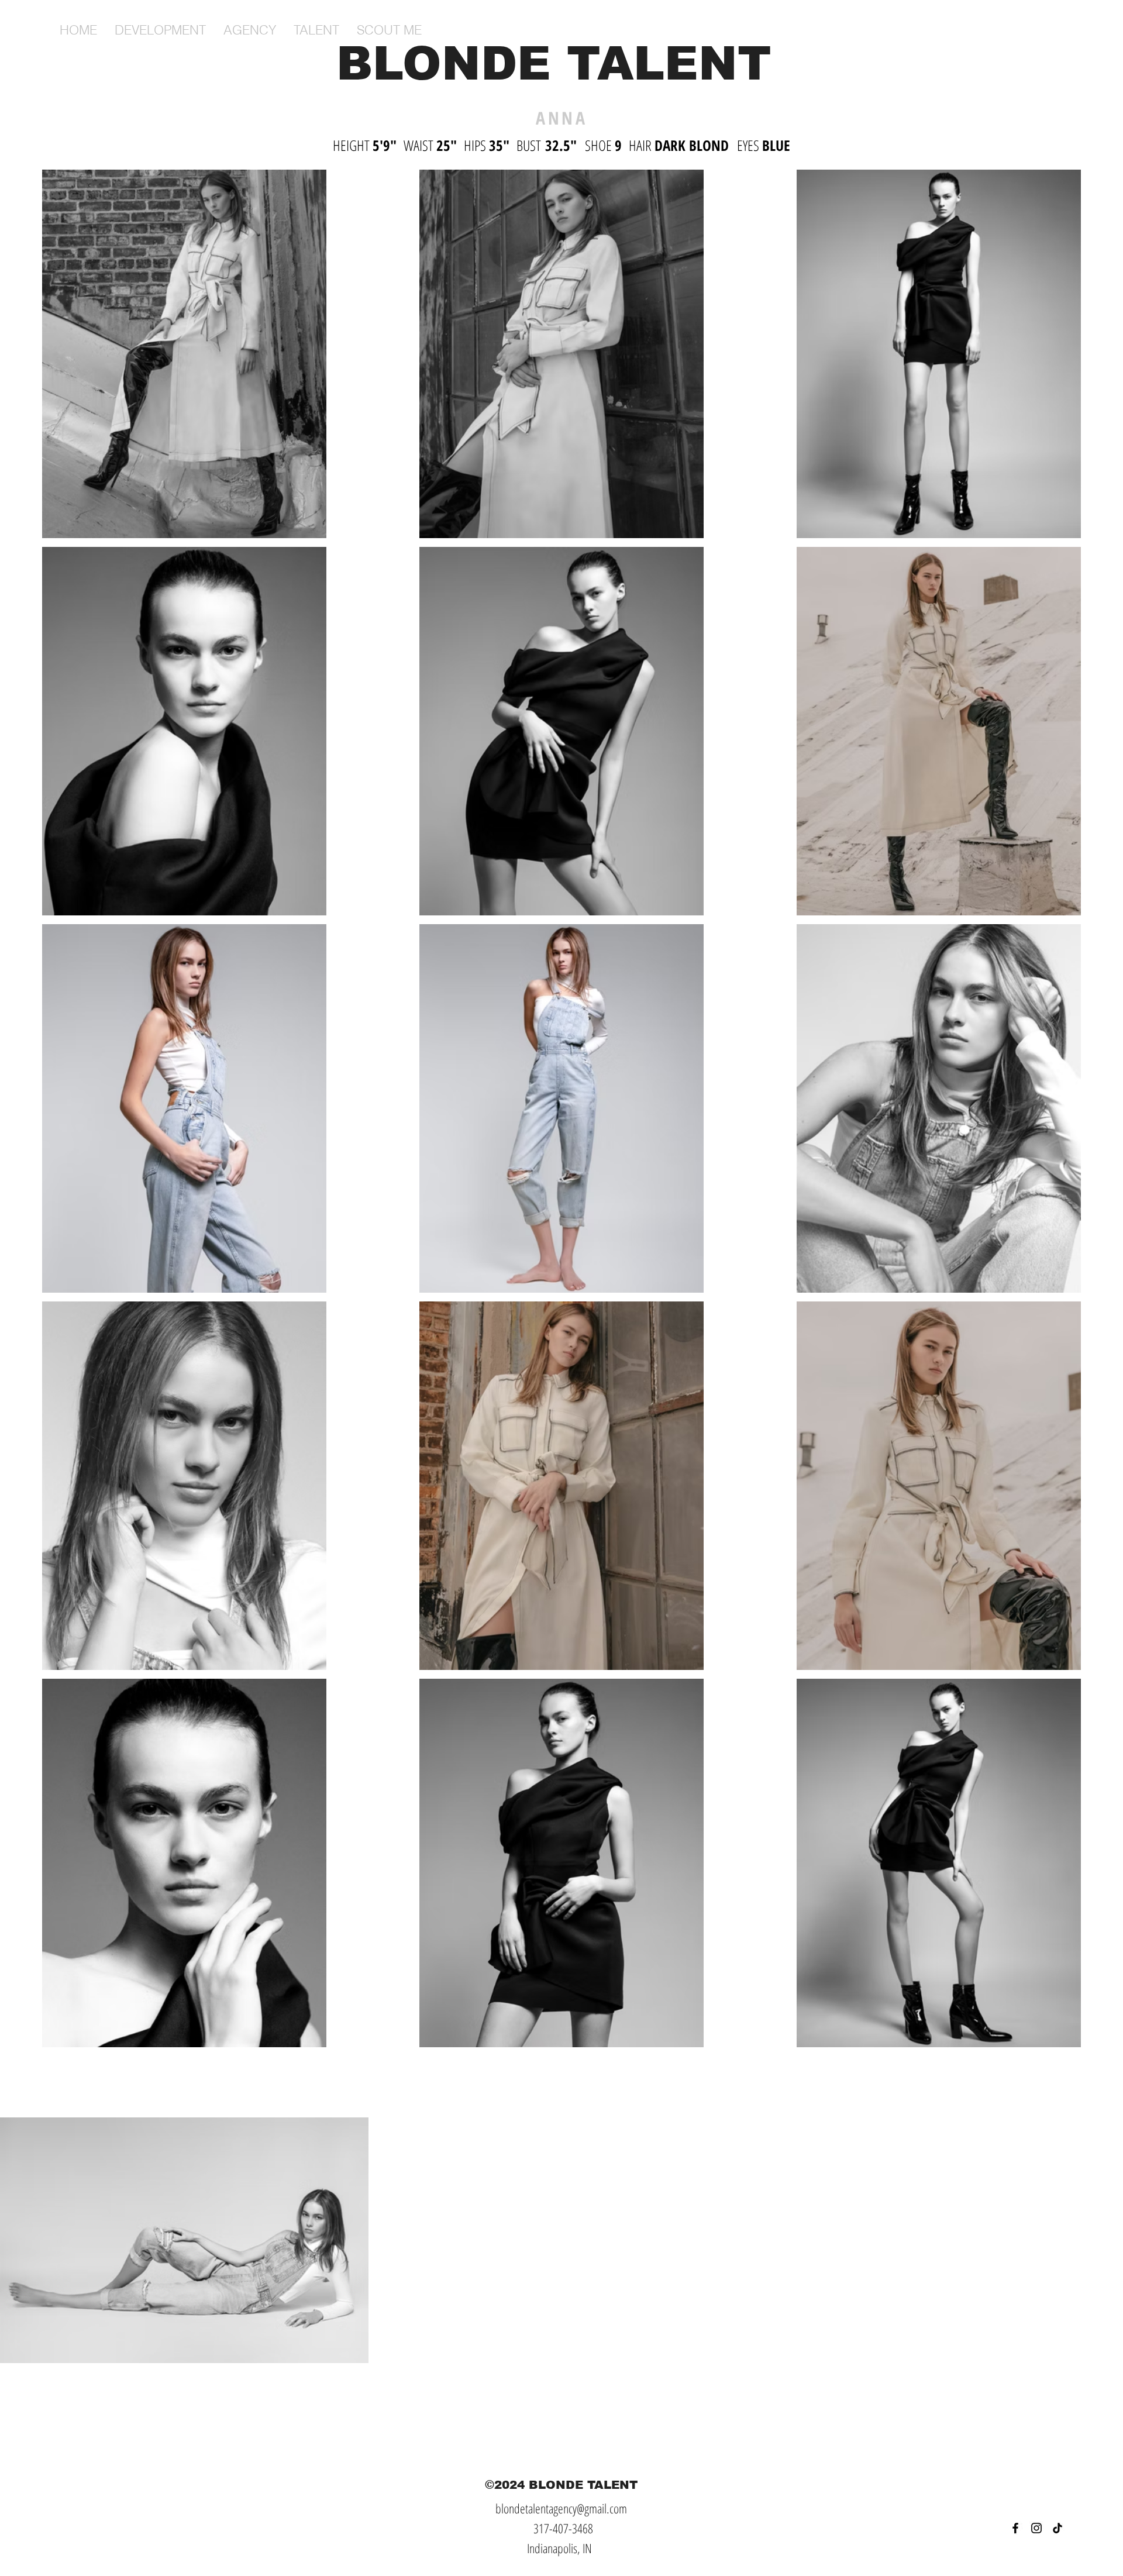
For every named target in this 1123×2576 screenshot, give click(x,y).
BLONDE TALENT (562, 63)
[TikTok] (1057, 2528)
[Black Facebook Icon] (1015, 2528)
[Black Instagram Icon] (1036, 2528)
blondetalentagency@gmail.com (561, 2508)
